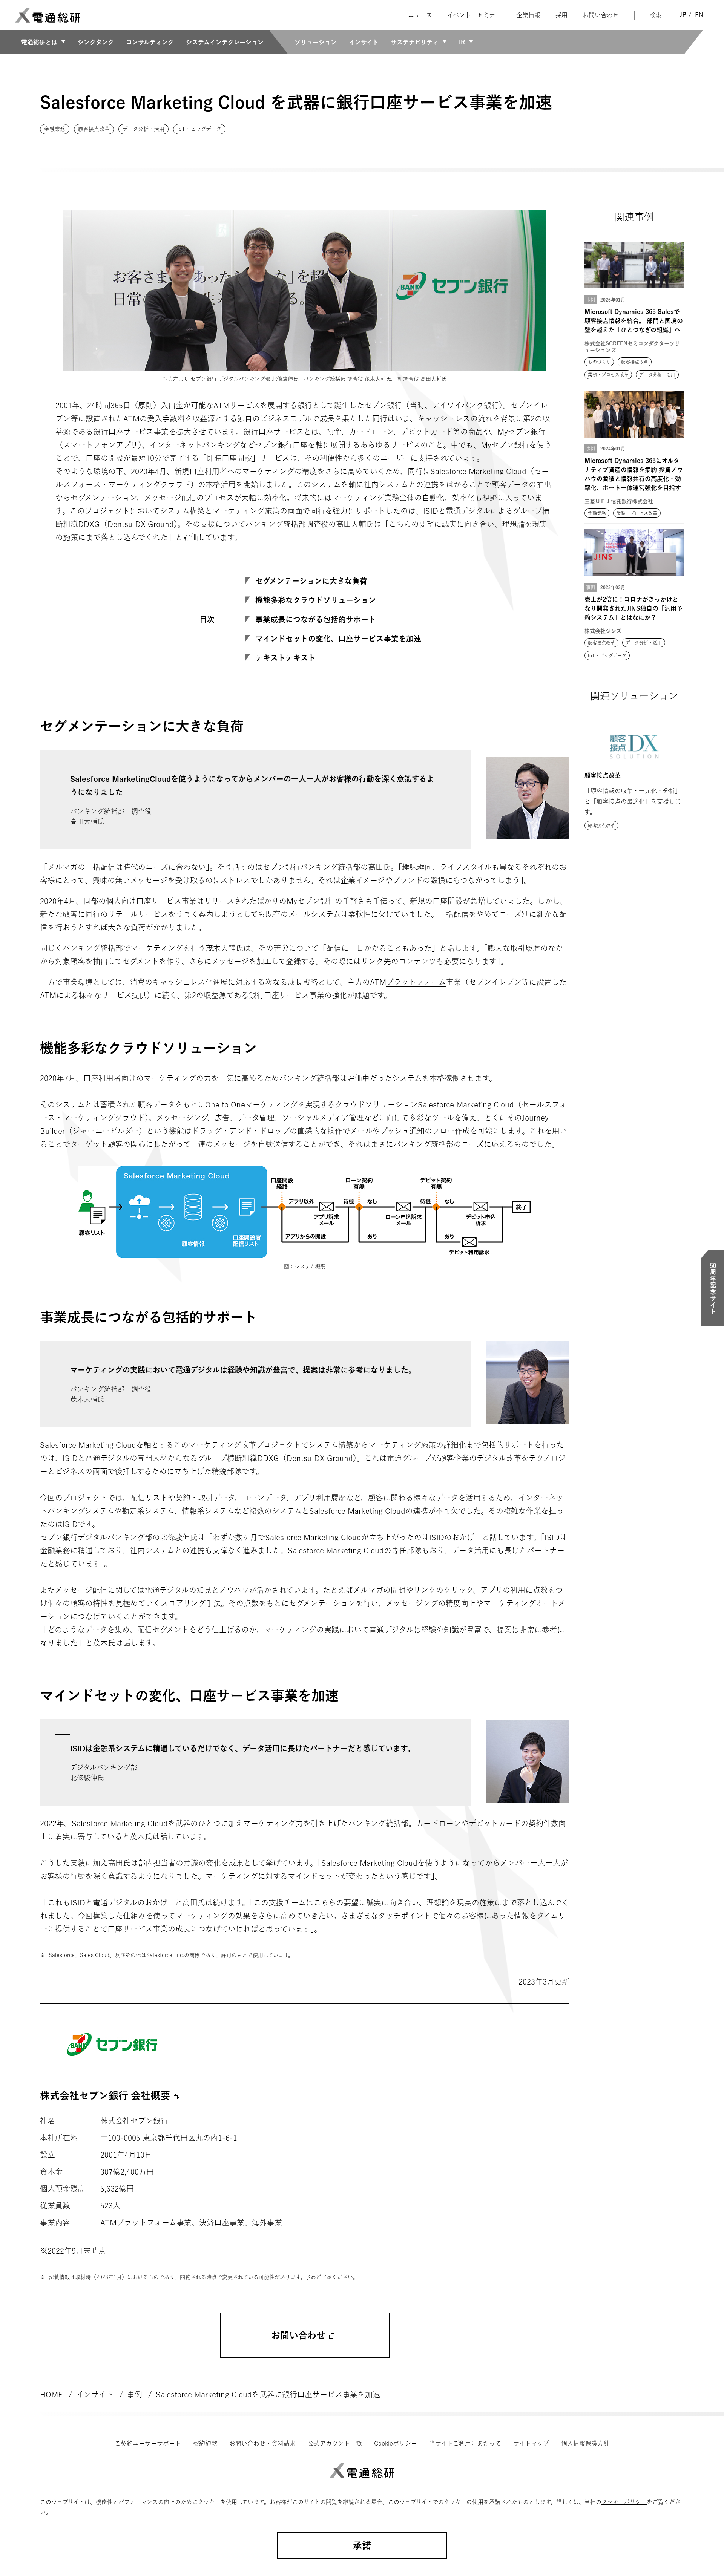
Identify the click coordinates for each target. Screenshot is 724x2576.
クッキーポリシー (624, 2502)
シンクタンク (96, 42)
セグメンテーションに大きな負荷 (311, 581)
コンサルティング (150, 42)
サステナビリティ (415, 42)
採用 (561, 15)
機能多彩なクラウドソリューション (316, 600)
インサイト (364, 42)
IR (462, 42)
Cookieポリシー (396, 2443)
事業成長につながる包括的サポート (316, 619)
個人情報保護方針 (585, 2443)
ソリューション (316, 42)
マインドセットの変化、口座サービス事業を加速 (338, 639)
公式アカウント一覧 (335, 2443)
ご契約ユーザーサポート (148, 2443)
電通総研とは (39, 42)
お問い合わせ (601, 15)
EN (699, 15)
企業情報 (528, 15)
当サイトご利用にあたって (465, 2443)
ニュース (420, 15)
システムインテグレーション (225, 42)
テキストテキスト (285, 658)
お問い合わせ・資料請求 (262, 2443)
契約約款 (205, 2443)
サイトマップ (531, 2443)
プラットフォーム (416, 982)
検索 (656, 15)
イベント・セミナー (474, 15)
